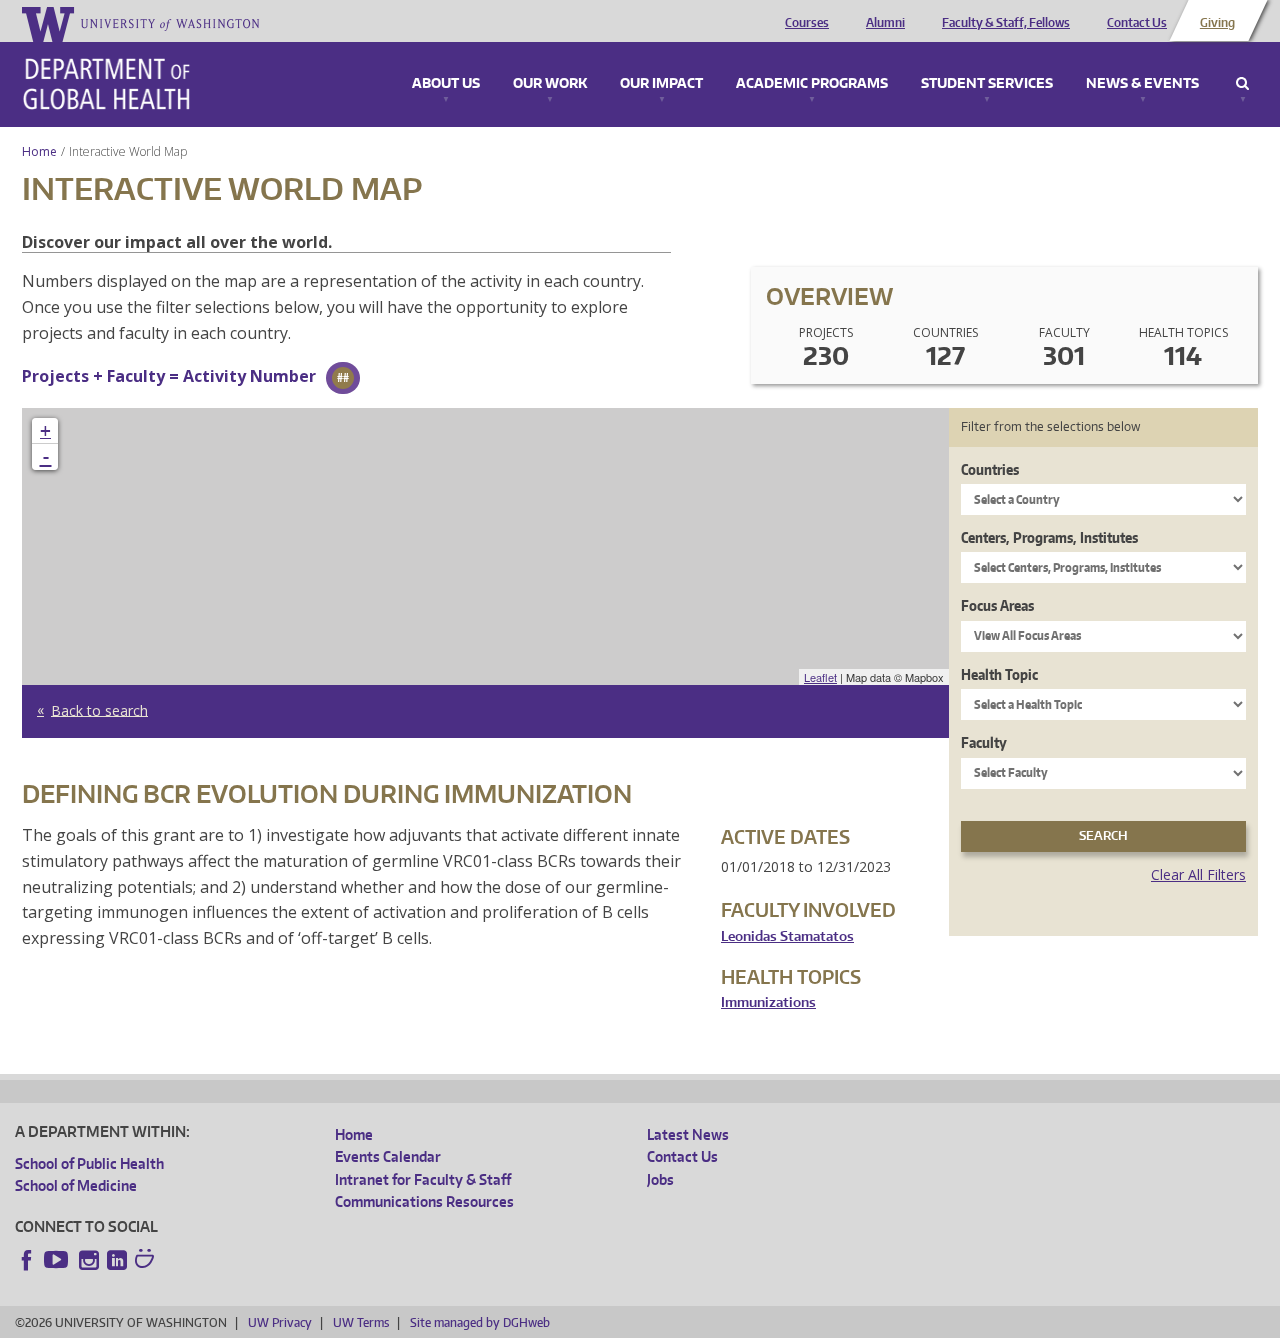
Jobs (660, 1179)
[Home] (106, 84)
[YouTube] (58, 1260)
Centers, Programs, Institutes (1049, 537)
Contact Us (1137, 23)
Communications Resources (424, 1201)
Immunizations (768, 1002)
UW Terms (361, 1322)
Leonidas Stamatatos (787, 936)
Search (1242, 84)
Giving (1217, 23)
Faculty (984, 742)
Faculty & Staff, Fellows (1006, 23)
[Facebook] (27, 1260)
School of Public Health (89, 1163)
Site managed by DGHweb (480, 1322)
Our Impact (661, 84)
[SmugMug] (147, 1261)
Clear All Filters (1198, 874)
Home (39, 151)
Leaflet (820, 677)
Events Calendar (388, 1156)
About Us (446, 84)
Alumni (885, 23)
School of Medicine (76, 1185)
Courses (807, 23)
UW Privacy (280, 1322)
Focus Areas (997, 605)
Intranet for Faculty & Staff (423, 1179)
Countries (990, 469)
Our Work (550, 84)
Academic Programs (812, 84)
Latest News (688, 1134)
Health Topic (999, 674)
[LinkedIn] (117, 1260)
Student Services (987, 84)
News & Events (1142, 84)
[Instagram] (89, 1260)
